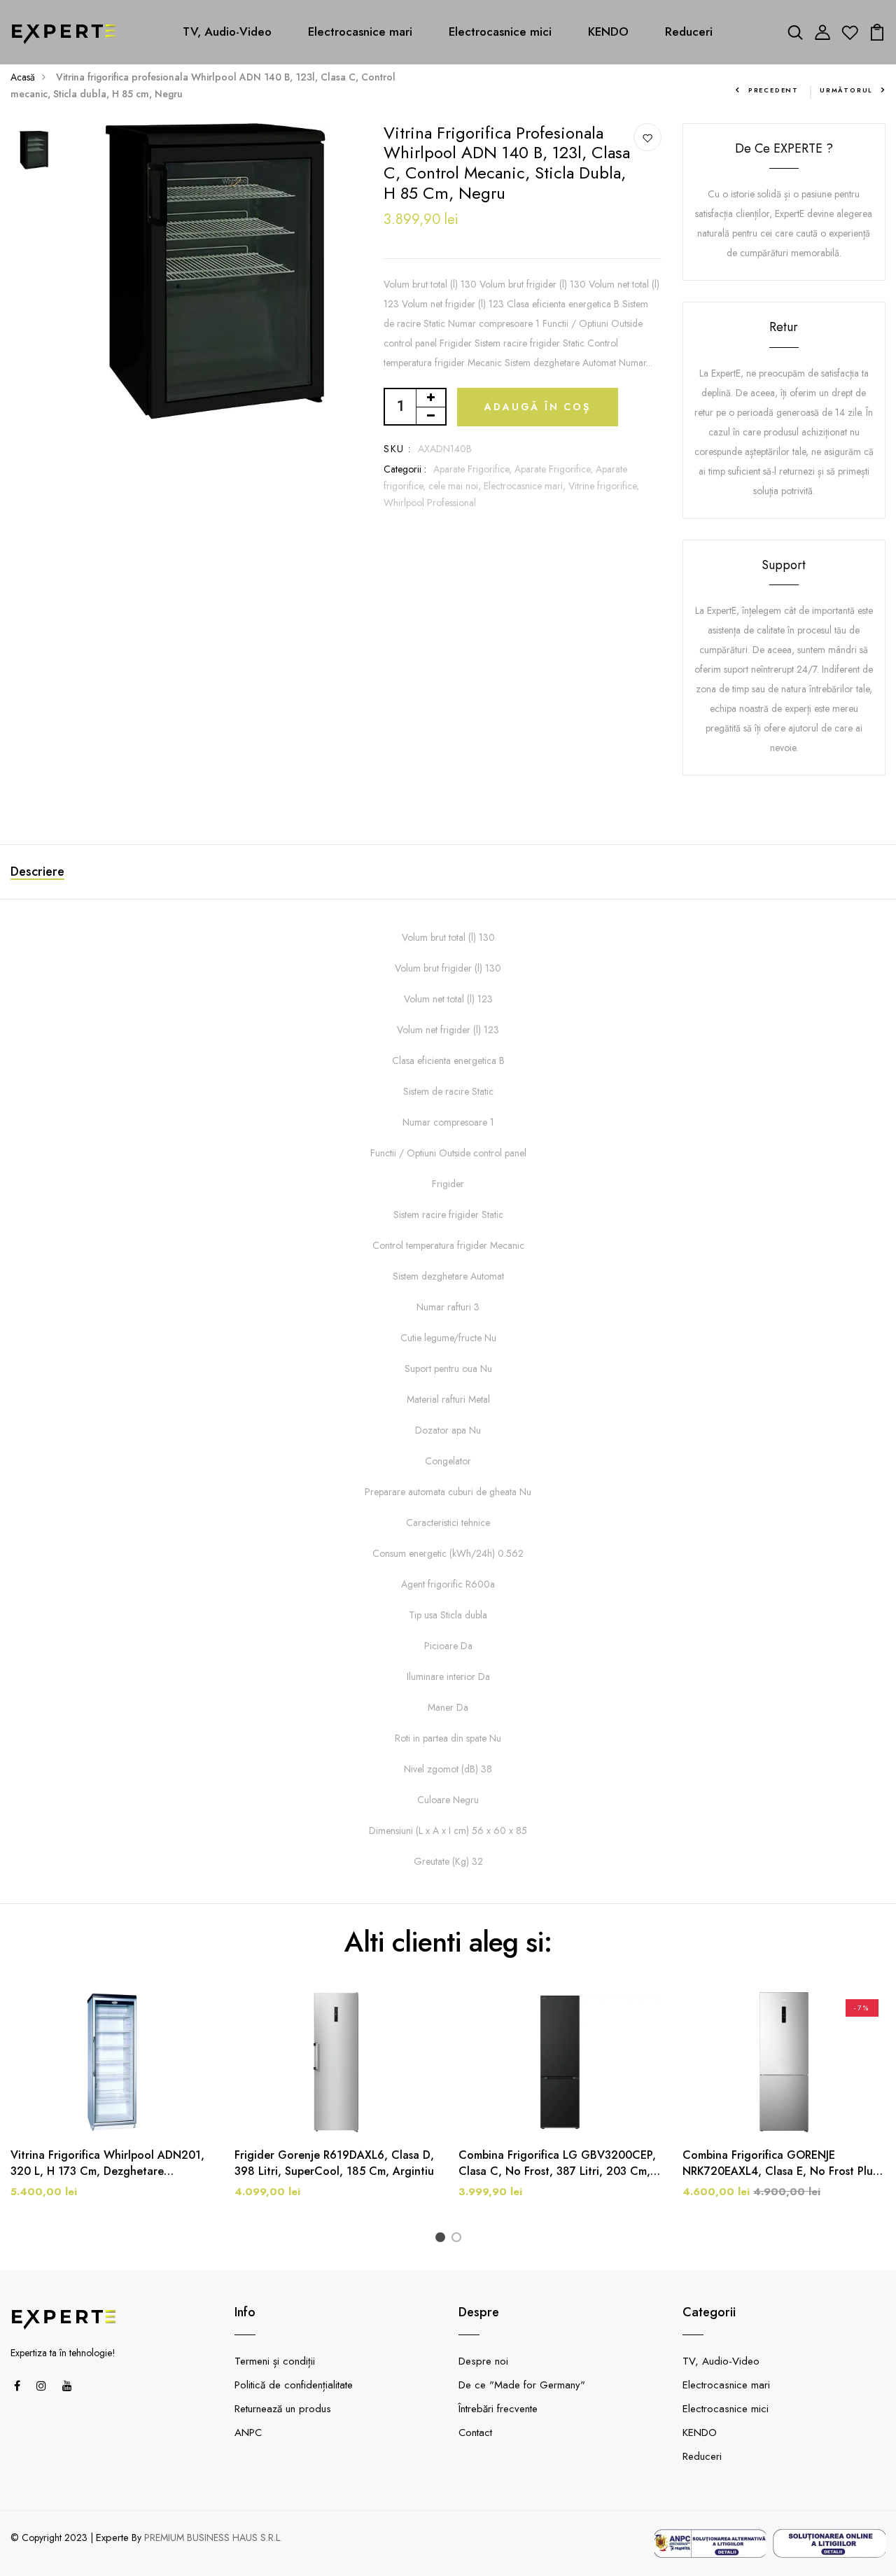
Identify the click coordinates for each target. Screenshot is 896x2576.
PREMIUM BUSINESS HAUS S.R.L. (213, 2537)
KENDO (608, 31)
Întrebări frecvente (498, 2409)
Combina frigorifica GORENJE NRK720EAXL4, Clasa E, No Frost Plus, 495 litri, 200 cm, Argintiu (782, 2163)
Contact (475, 2432)
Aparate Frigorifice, (474, 469)
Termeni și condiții (275, 2361)
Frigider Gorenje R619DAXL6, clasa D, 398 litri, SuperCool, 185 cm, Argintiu (334, 2163)
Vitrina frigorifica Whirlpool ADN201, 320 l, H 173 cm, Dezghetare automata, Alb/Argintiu (107, 2163)
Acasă (23, 77)
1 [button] (443, 2239)
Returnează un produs (283, 2409)
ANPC (248, 2432)
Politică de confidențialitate (294, 2385)
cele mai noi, (456, 486)
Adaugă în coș (537, 407)
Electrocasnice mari (360, 31)
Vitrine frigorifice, (604, 486)
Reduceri (689, 31)
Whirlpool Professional (430, 503)
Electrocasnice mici (500, 31)
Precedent (773, 90)
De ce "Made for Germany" (522, 2385)
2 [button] (459, 2239)
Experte (112, 2537)
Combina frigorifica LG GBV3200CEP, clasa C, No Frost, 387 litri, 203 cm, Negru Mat (557, 2163)
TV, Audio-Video (227, 31)
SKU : (397, 449)
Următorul (846, 90)
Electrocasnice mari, (526, 486)
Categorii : (405, 469)
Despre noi (483, 2361)
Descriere (37, 871)
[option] (34, 151)
